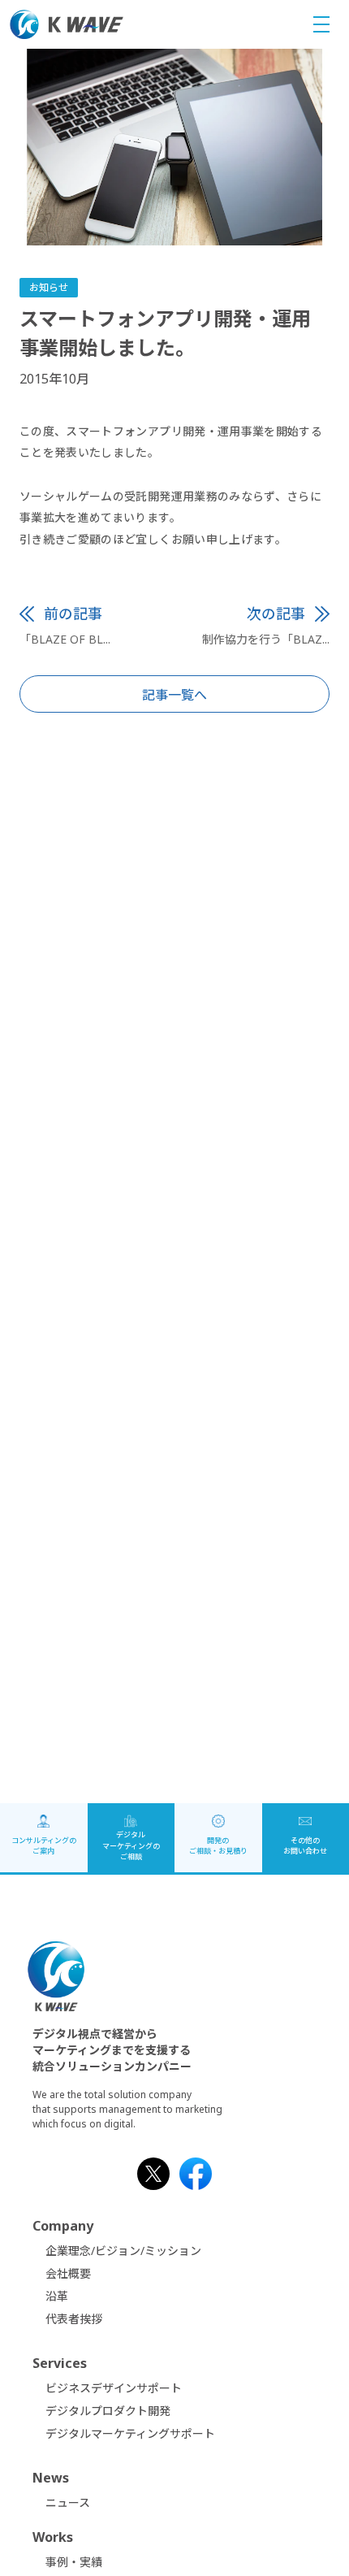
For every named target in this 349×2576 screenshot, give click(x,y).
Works (53, 2537)
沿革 (57, 2296)
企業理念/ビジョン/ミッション (123, 2251)
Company (63, 2226)
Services (60, 2363)
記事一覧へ (174, 695)
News (51, 2478)
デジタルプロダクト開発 (108, 2411)
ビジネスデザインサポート (114, 2388)
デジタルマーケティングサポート (130, 2433)
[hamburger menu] (321, 25)
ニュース (68, 2502)
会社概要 (68, 2273)
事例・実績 (74, 2562)
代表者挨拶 (74, 2319)
